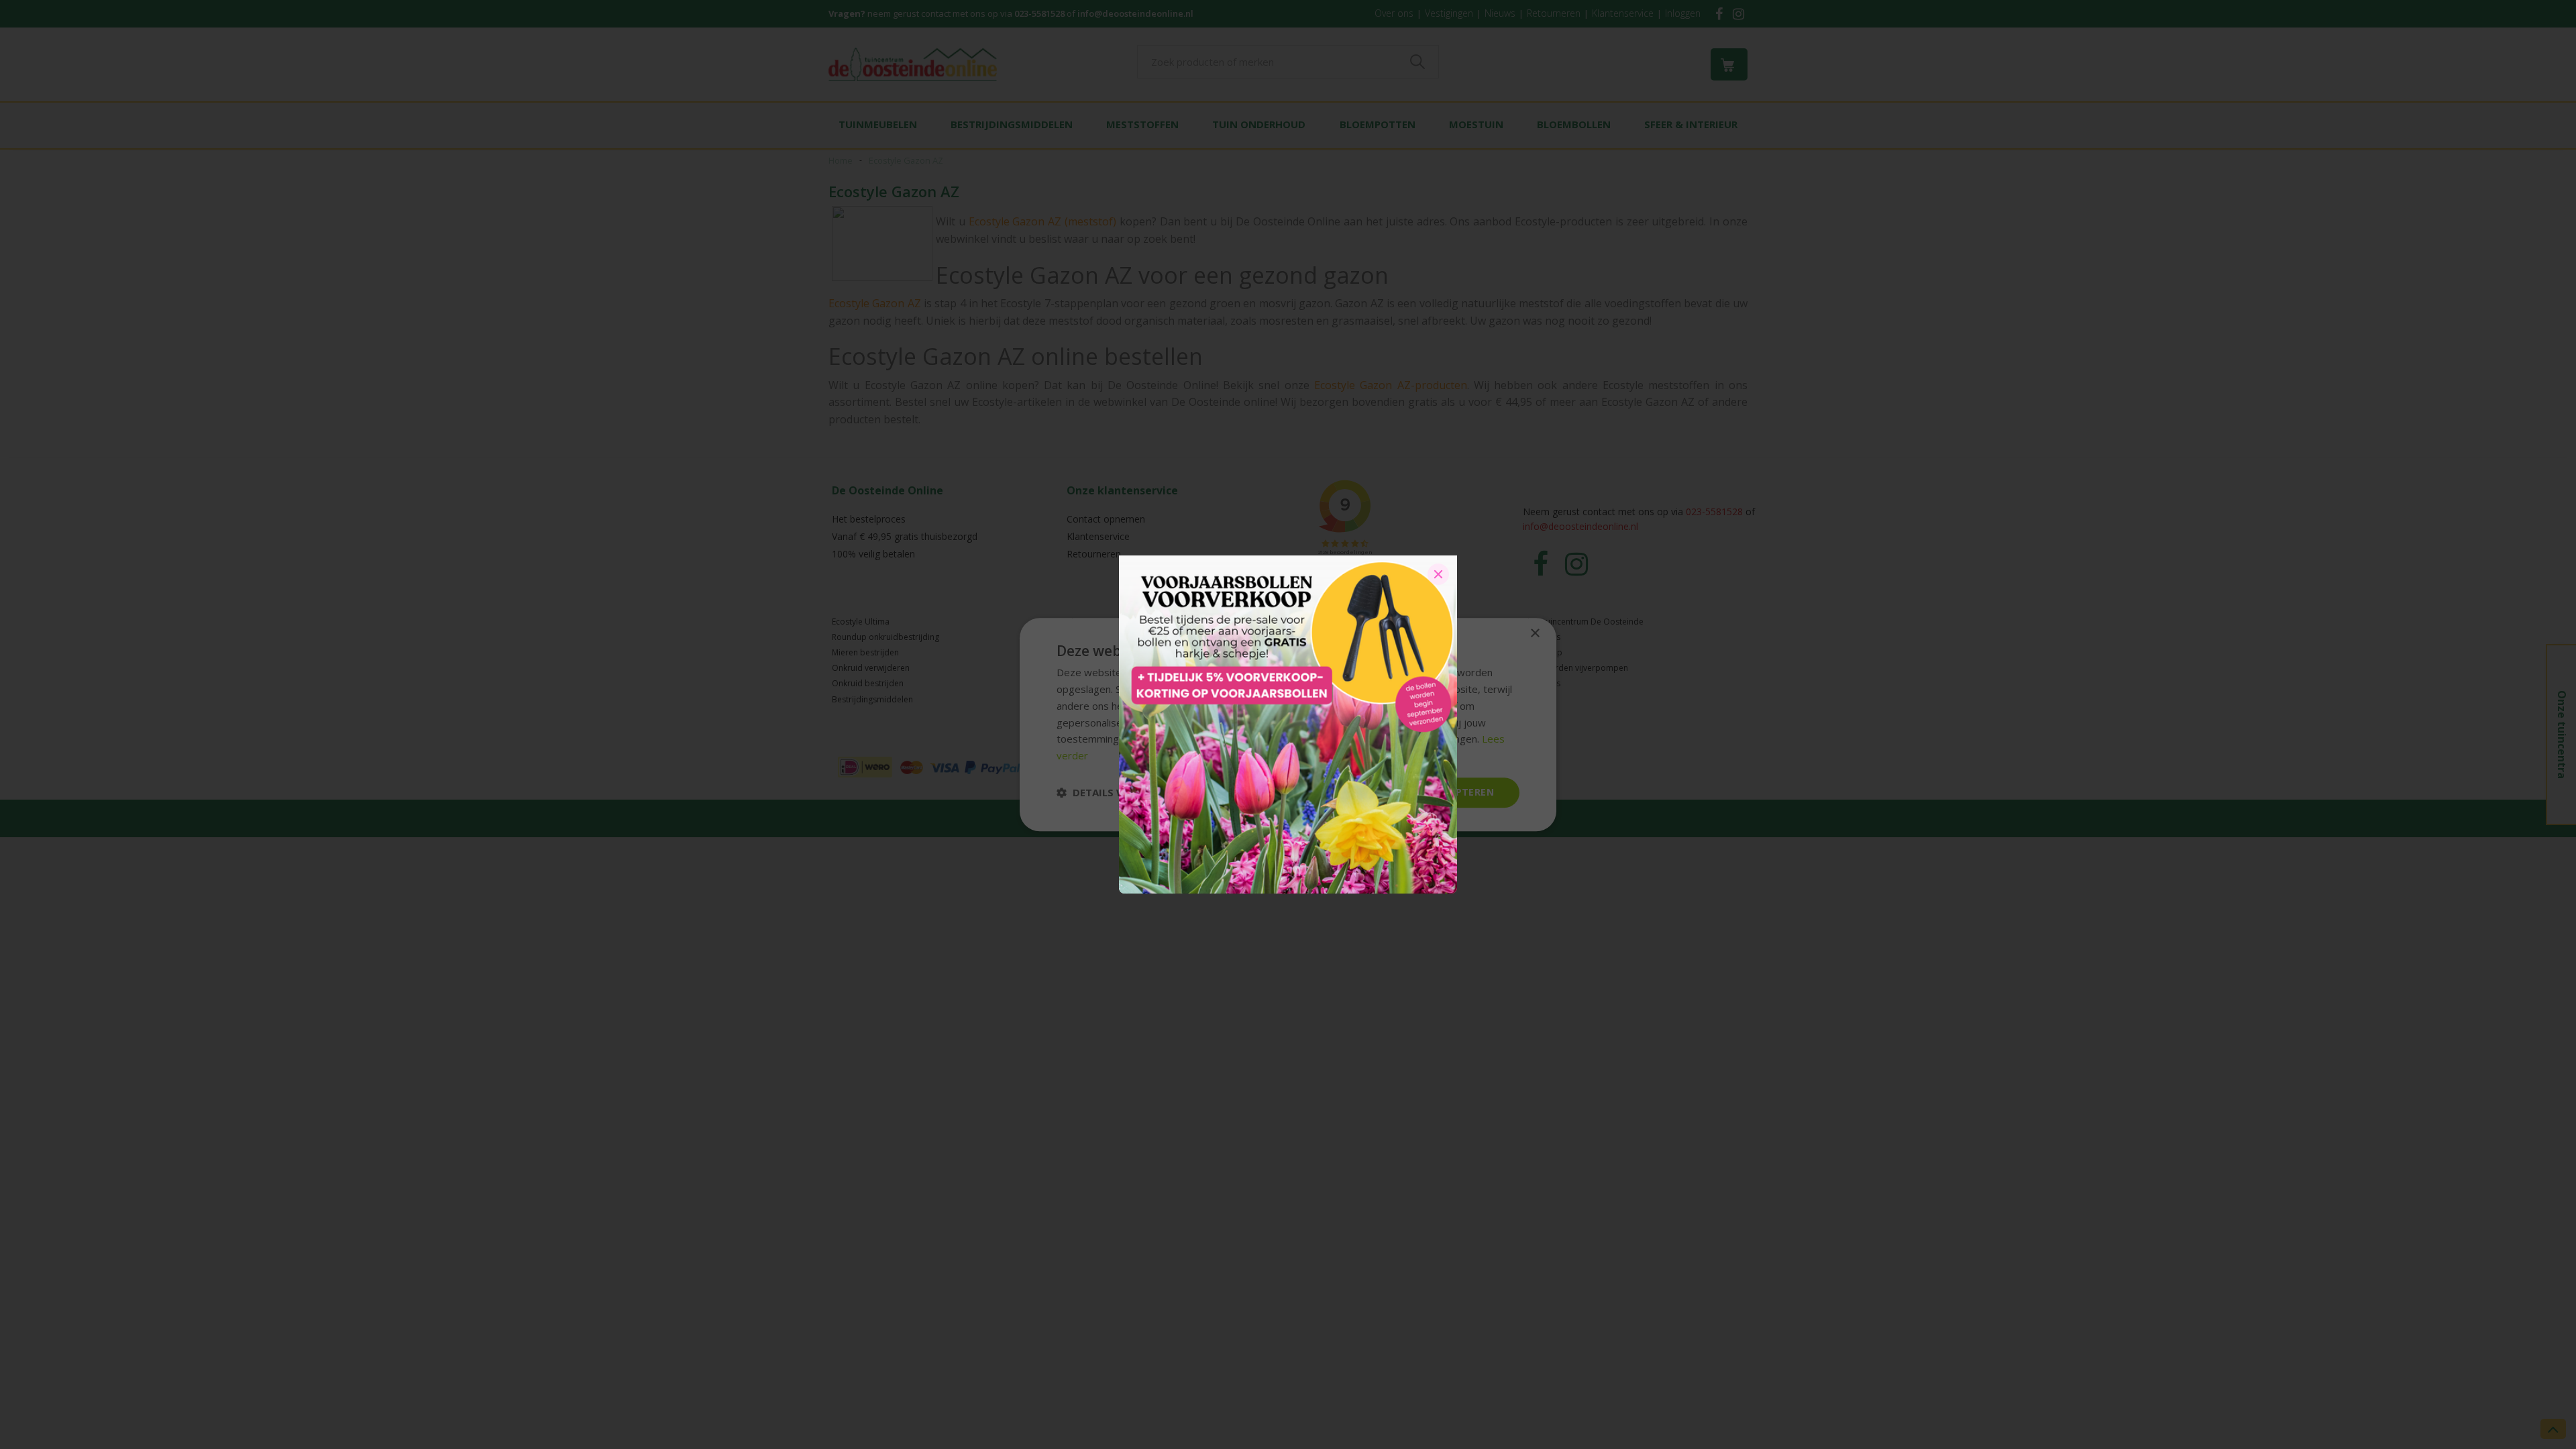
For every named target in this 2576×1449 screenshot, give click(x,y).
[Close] (1438, 574)
